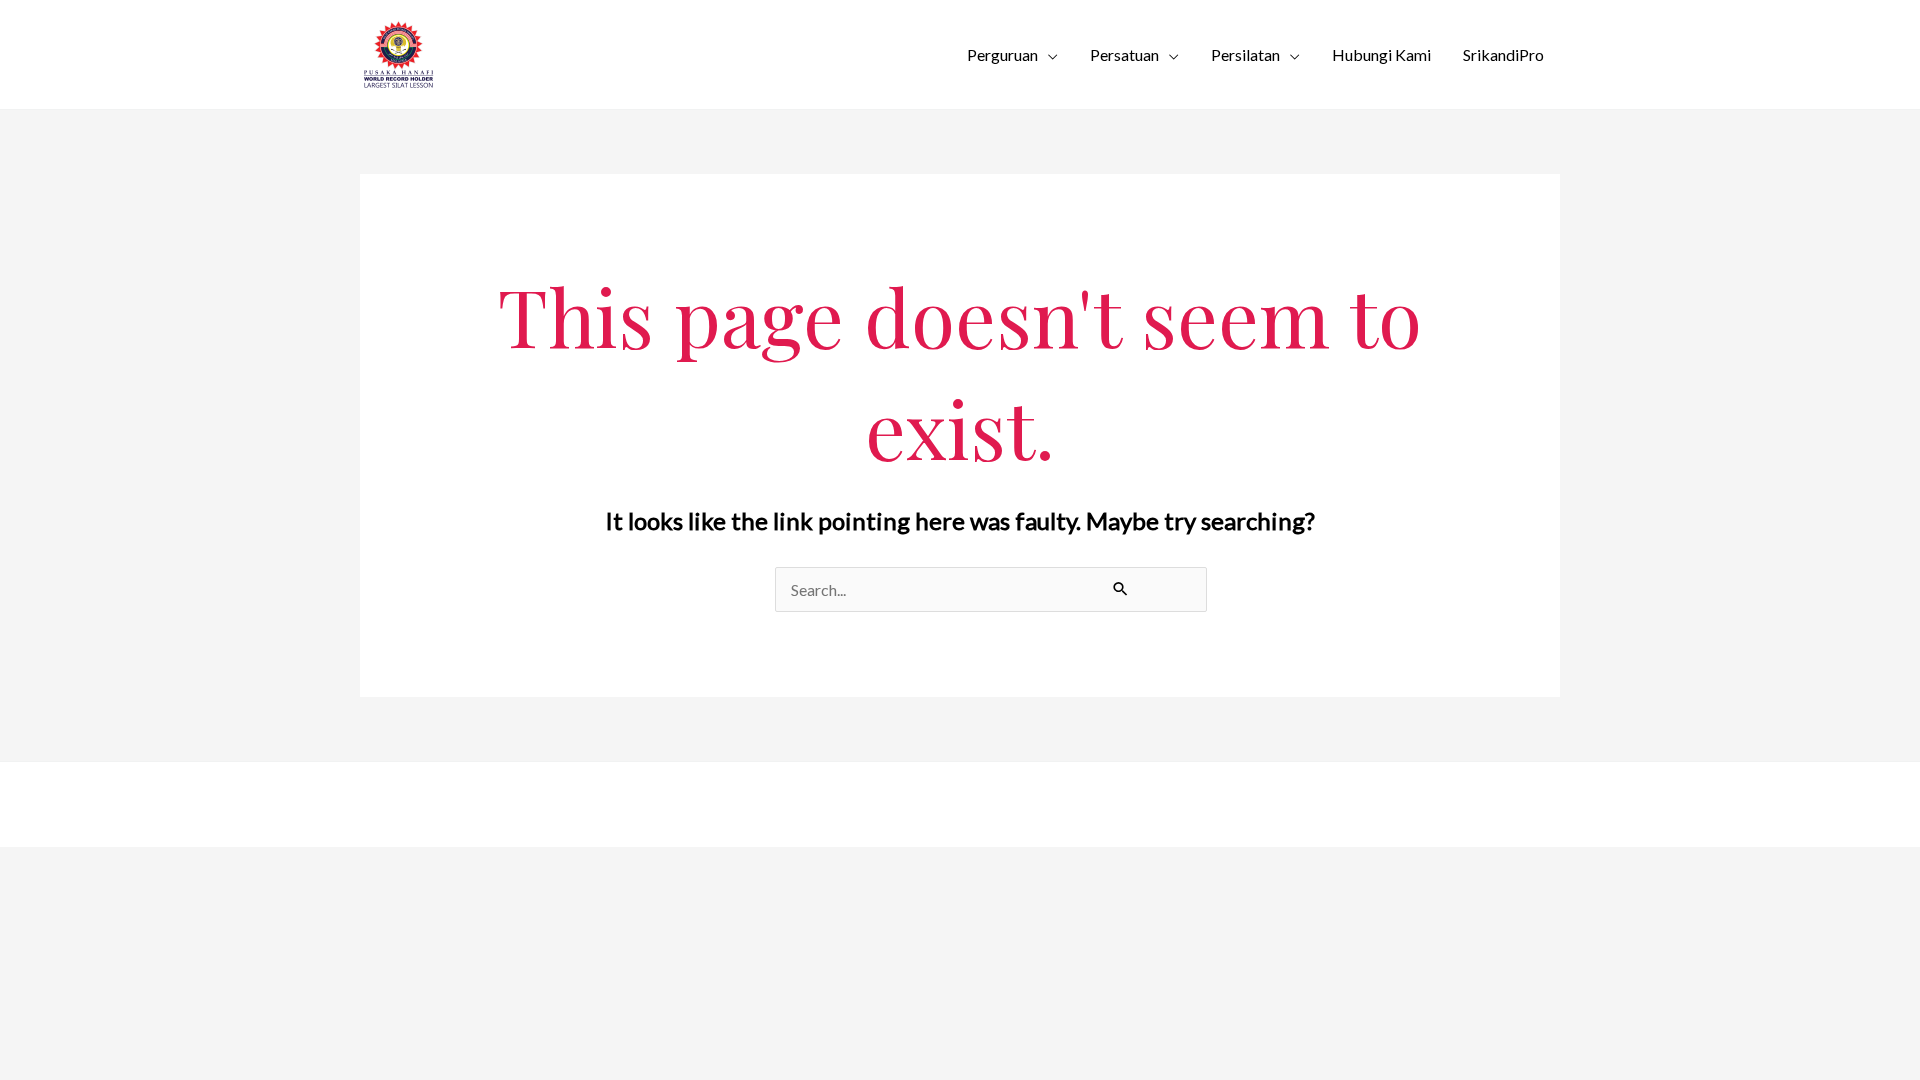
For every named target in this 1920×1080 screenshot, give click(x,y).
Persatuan (1124, 54)
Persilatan (1245, 54)
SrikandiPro (1503, 54)
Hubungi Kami (1381, 54)
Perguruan (1002, 54)
